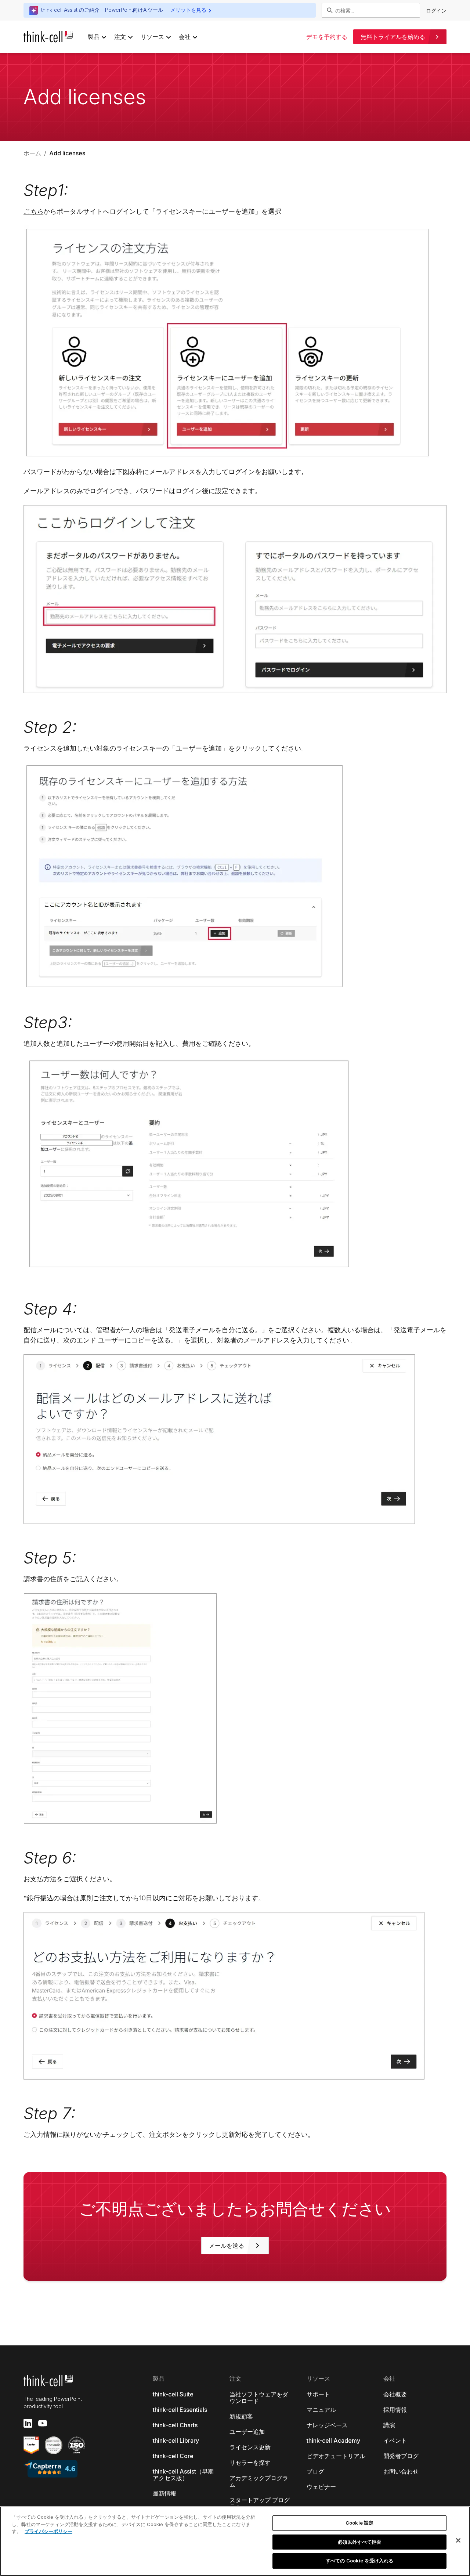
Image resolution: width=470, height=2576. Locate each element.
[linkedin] (28, 2423)
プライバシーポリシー (48, 2531)
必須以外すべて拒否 (359, 2542)
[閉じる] (458, 2540)
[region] (235, 2541)
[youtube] (43, 2423)
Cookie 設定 (359, 2523)
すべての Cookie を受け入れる (359, 2561)
